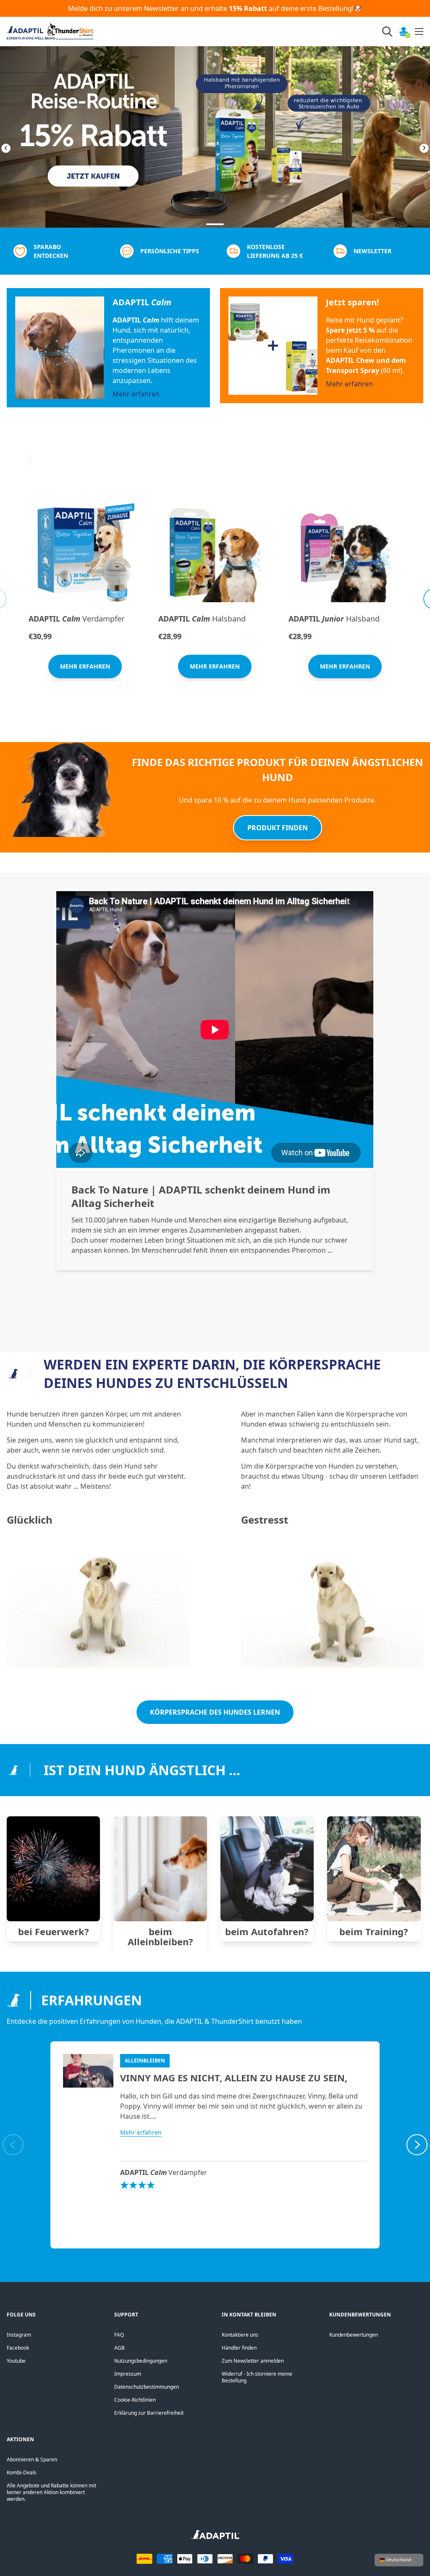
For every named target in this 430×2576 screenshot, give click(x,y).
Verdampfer (76, 619)
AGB (119, 2348)
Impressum (128, 2374)
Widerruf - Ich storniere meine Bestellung (257, 2377)
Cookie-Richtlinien (135, 2400)
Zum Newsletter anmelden (253, 2361)
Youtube (16, 2361)
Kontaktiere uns (240, 2335)
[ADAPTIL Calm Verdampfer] (85, 553)
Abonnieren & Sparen (32, 2459)
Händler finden (239, 2348)
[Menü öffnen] (419, 31)
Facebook (18, 2348)
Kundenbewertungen (354, 2335)
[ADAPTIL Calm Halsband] (215, 553)
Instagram (19, 2335)
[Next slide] (417, 148)
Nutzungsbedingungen (141, 2361)
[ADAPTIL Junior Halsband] (345, 553)
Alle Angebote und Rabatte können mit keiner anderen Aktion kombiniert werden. (51, 2492)
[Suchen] (387, 31)
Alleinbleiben (145, 2061)
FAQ (119, 2335)
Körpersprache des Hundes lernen (215, 1712)
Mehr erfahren (136, 394)
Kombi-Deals (22, 2472)
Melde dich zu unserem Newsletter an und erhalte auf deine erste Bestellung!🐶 (215, 8)
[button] (199, 224)
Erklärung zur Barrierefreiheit (149, 2413)
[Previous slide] (13, 148)
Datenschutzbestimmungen (147, 2387)
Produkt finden (278, 828)
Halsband (202, 619)
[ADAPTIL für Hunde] (215, 2537)
